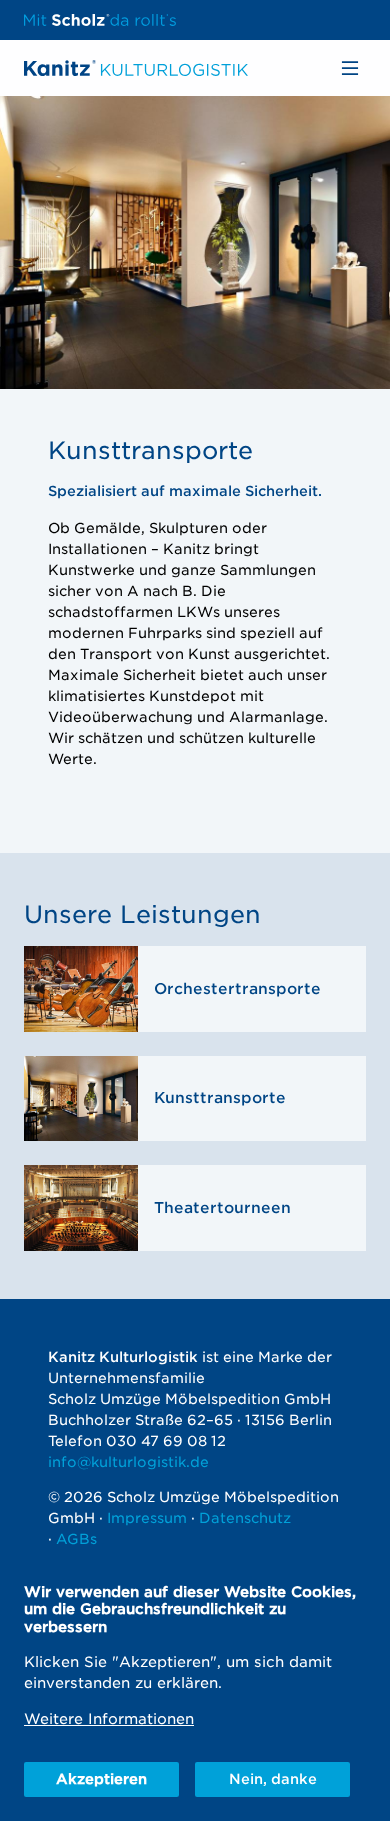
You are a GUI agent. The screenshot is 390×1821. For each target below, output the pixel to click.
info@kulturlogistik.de (128, 1462)
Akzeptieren (101, 1779)
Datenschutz (245, 1518)
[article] (195, 989)
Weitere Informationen (109, 1718)
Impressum (147, 1518)
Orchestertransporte (237, 989)
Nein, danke (273, 1779)
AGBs (76, 1539)
